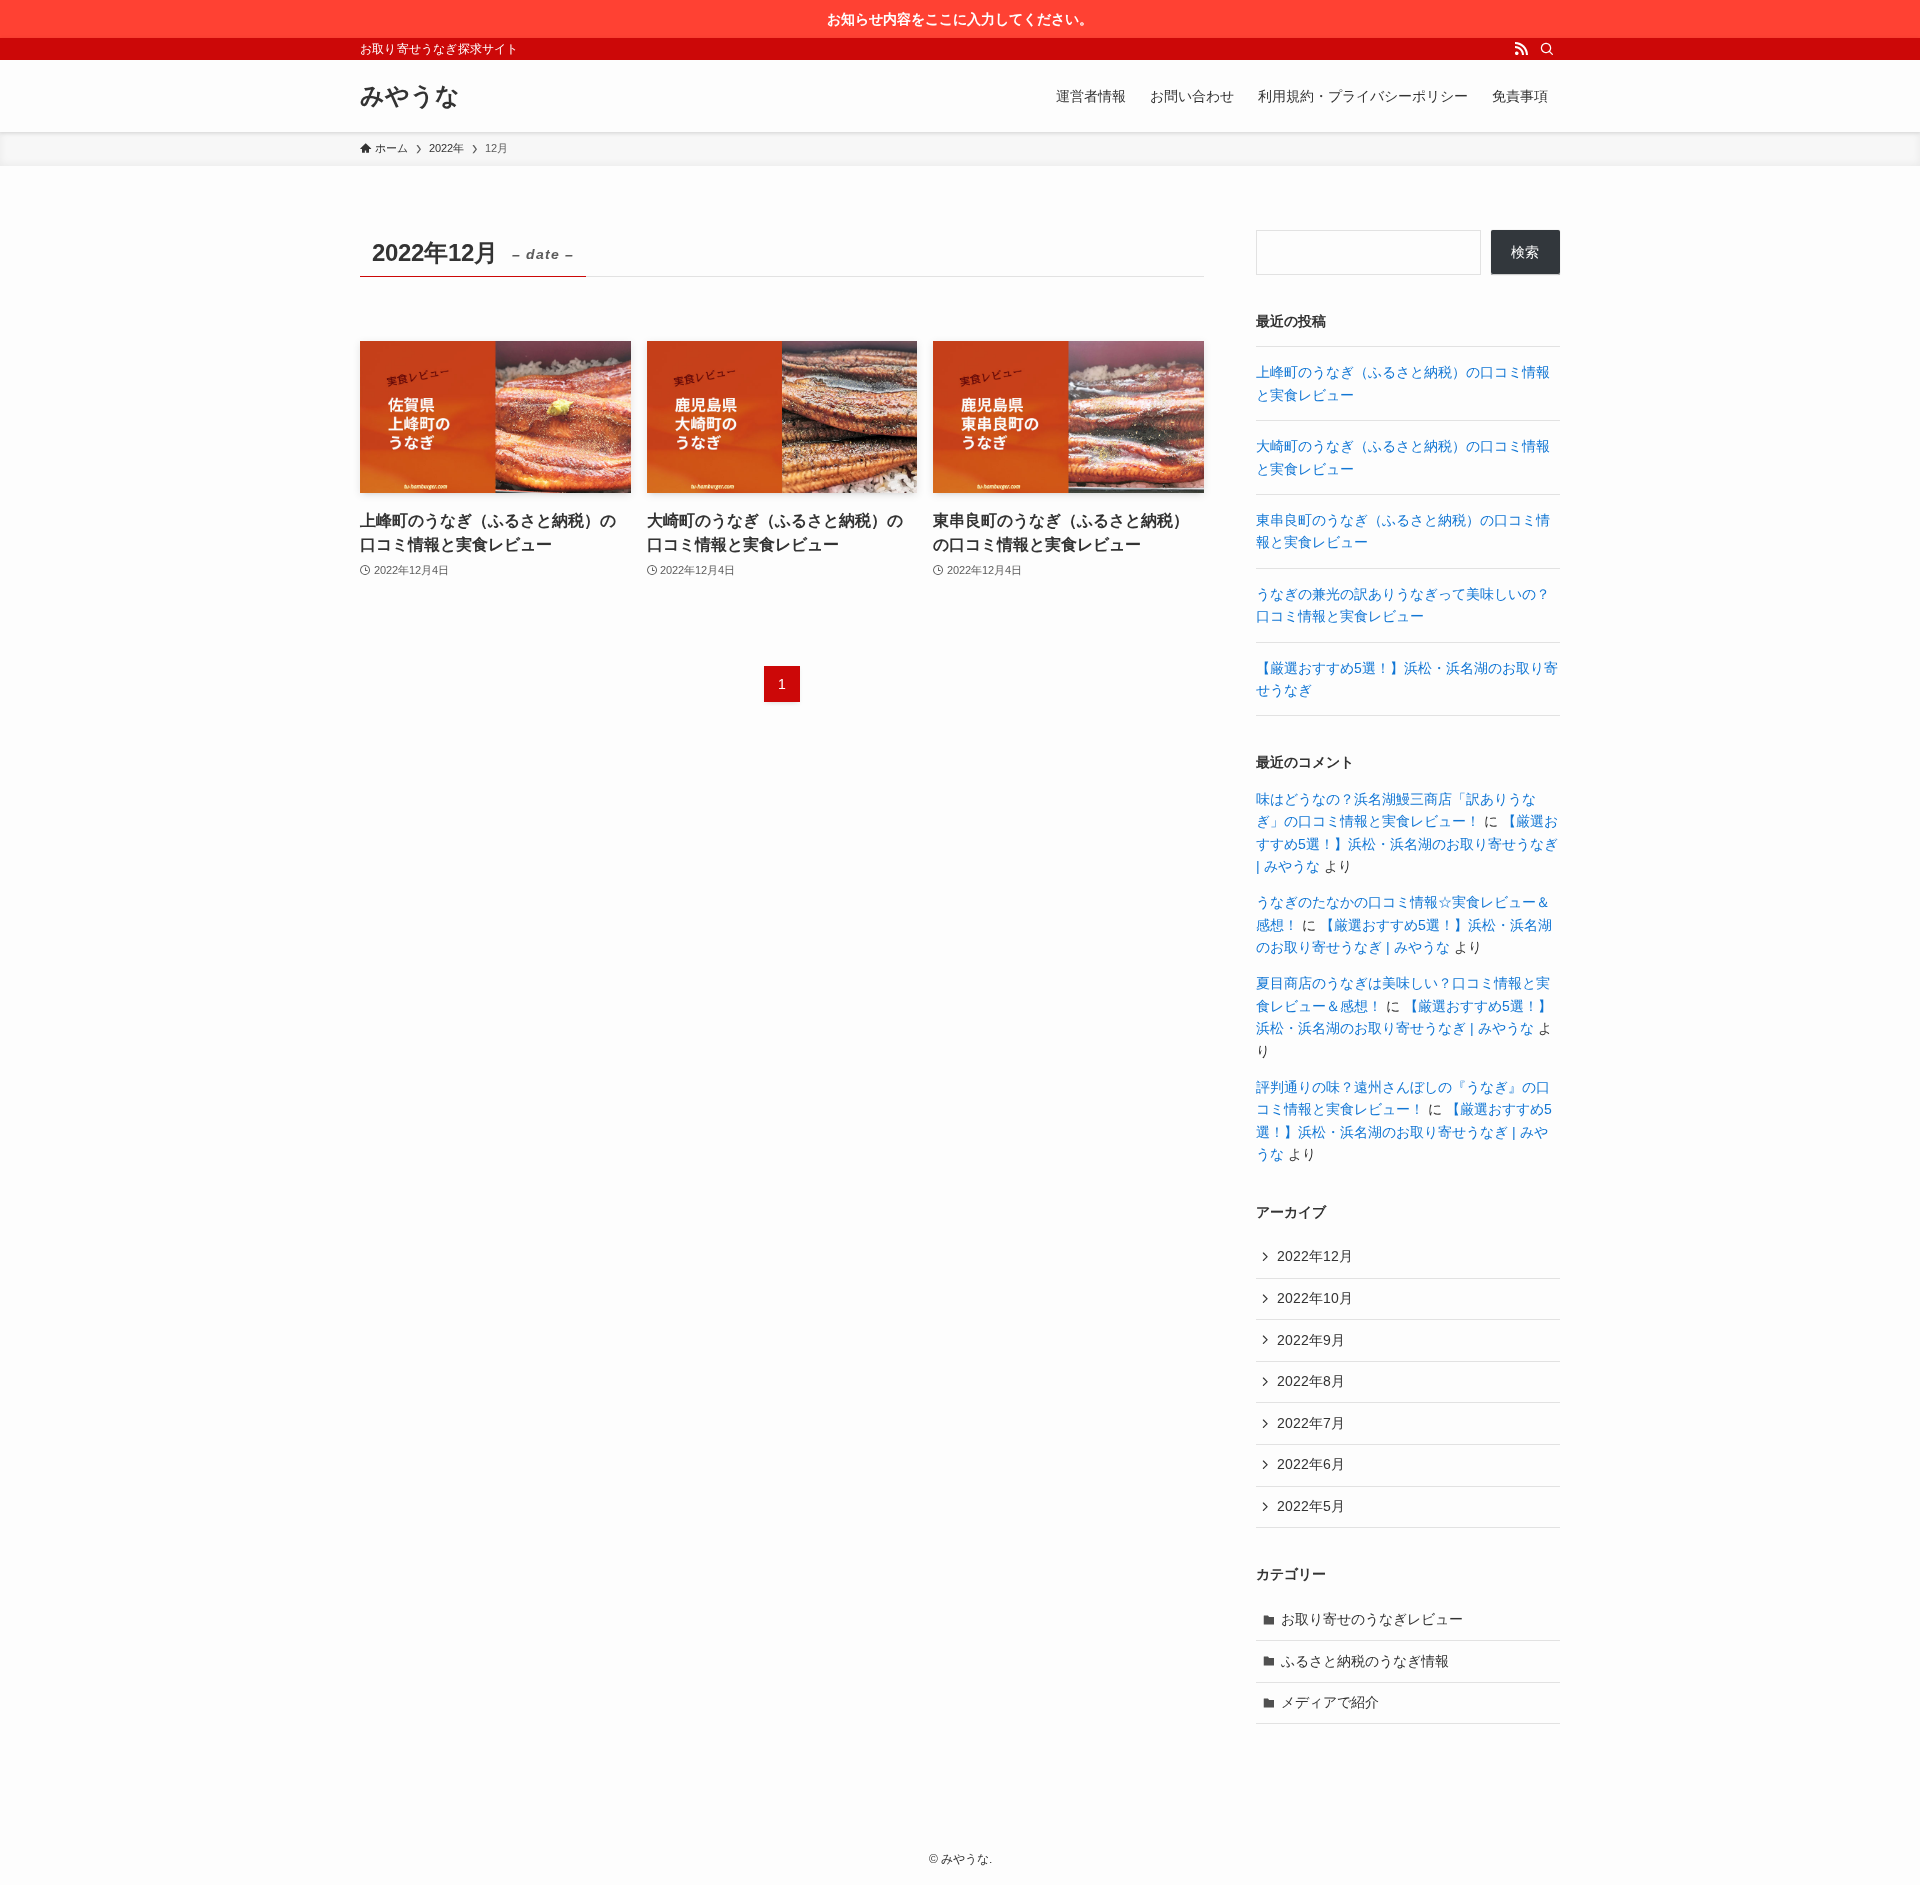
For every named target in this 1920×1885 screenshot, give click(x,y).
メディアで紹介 (1330, 1702)
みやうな (410, 96)
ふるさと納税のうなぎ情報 (1365, 1661)
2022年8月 (1311, 1381)
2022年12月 (1315, 1256)
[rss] (1521, 49)
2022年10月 (1315, 1298)
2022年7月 (1311, 1423)
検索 (1525, 252)
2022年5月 (1311, 1506)
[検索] (1547, 49)
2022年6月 (1311, 1464)
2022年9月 (1311, 1340)
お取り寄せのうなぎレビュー (1372, 1619)
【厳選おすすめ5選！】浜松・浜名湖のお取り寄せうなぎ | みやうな (1407, 843)
